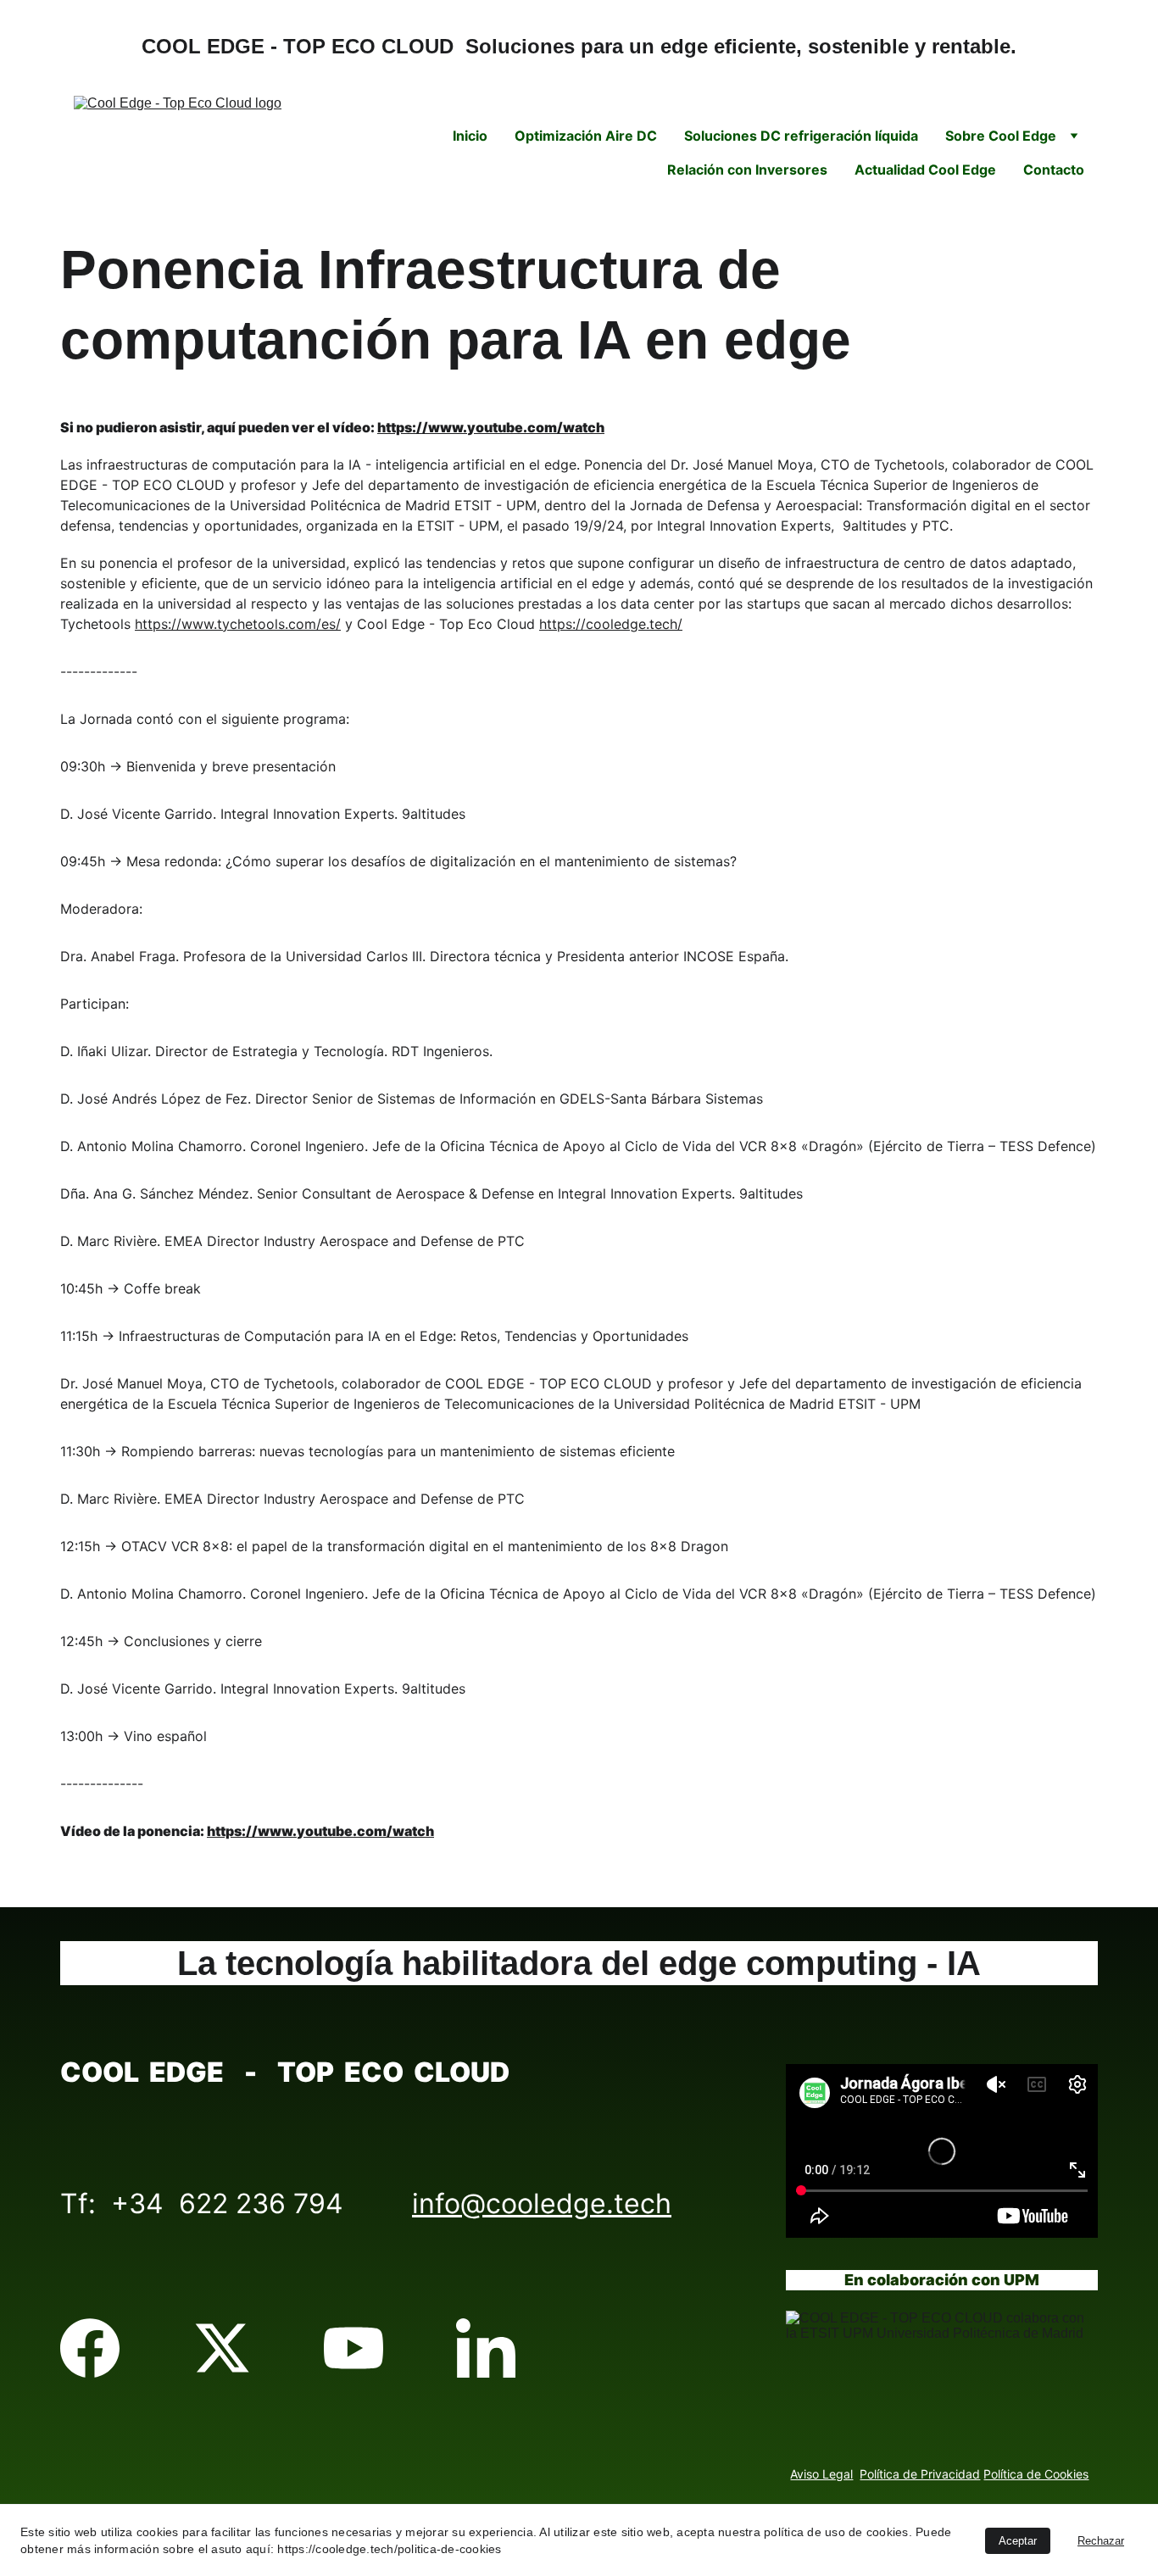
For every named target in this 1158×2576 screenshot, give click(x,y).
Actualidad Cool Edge (925, 170)
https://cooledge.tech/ (611, 624)
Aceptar (1018, 2541)
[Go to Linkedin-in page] (486, 2348)
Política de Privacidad (920, 2474)
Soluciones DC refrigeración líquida (801, 136)
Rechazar (1101, 2541)
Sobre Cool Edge (1001, 136)
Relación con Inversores (747, 170)
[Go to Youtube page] (354, 2348)
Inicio (470, 136)
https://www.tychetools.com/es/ (238, 624)
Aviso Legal (821, 2474)
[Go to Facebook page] (90, 2348)
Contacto (1054, 170)
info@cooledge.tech (542, 2203)
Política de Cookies (1036, 2474)
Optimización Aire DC (586, 136)
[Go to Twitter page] (222, 2348)
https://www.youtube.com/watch (491, 427)
